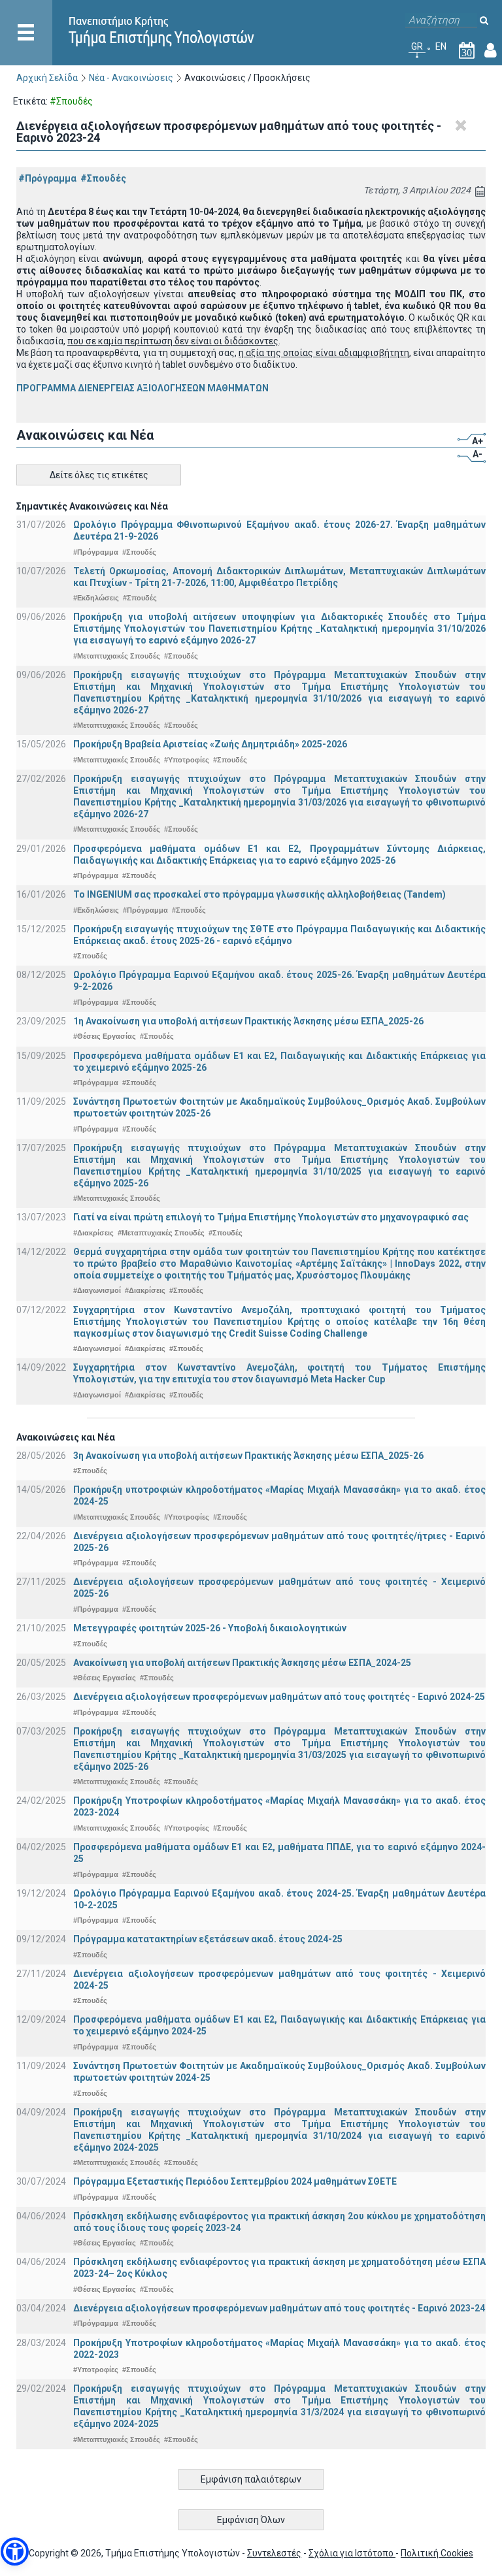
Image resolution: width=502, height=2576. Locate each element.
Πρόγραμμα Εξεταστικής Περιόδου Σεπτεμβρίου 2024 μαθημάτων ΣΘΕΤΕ (235, 2181)
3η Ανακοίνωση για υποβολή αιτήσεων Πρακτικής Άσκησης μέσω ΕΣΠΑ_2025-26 (248, 1456)
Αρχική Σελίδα (47, 78)
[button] (15, 2552)
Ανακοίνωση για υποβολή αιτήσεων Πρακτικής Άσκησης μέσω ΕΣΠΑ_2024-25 (242, 1663)
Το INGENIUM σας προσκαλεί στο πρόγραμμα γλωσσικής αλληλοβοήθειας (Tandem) (259, 894)
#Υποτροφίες (187, 760)
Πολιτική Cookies (437, 2553)
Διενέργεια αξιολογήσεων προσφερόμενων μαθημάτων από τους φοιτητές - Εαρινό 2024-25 (279, 1697)
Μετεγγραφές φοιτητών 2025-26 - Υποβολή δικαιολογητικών (210, 1628)
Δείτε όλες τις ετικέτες (99, 475)
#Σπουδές (103, 178)
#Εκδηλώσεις (96, 598)
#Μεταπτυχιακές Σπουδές (117, 656)
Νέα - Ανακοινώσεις (131, 78)
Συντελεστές (274, 2553)
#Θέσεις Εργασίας (105, 1036)
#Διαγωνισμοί (97, 1290)
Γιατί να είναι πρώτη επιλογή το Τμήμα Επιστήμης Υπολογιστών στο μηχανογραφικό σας (271, 1217)
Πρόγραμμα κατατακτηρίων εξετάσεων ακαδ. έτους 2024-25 (208, 1939)
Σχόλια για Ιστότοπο (352, 2553)
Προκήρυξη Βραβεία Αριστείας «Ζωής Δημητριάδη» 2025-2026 (210, 744)
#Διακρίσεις (93, 1233)
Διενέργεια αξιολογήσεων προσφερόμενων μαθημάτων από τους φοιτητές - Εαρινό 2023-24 (279, 2308)
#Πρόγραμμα (47, 178)
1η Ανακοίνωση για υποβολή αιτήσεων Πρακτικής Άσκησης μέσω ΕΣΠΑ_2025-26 (248, 1021)
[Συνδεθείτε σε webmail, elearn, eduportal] (491, 53)
